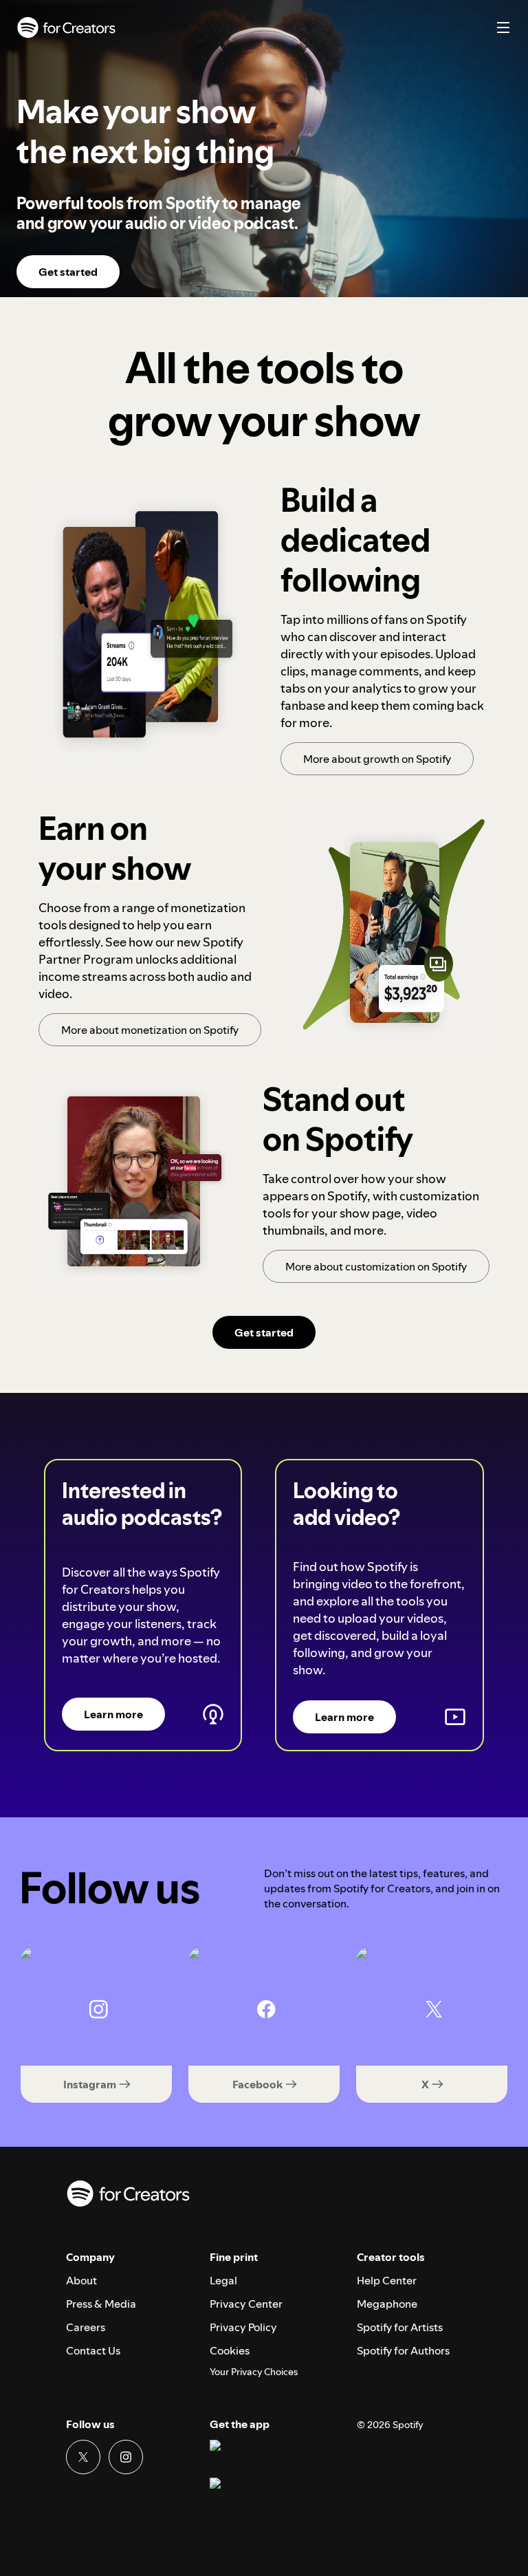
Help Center (387, 2280)
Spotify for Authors (403, 2350)
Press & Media (101, 2304)
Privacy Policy (243, 2327)
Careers (86, 2327)
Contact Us (93, 2350)
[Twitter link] (83, 2457)
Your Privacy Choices (254, 2372)
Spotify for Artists (400, 2327)
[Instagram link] (126, 2457)
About (81, 2280)
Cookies (230, 2350)
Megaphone (387, 2304)
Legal (223, 2280)
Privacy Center (246, 2304)
